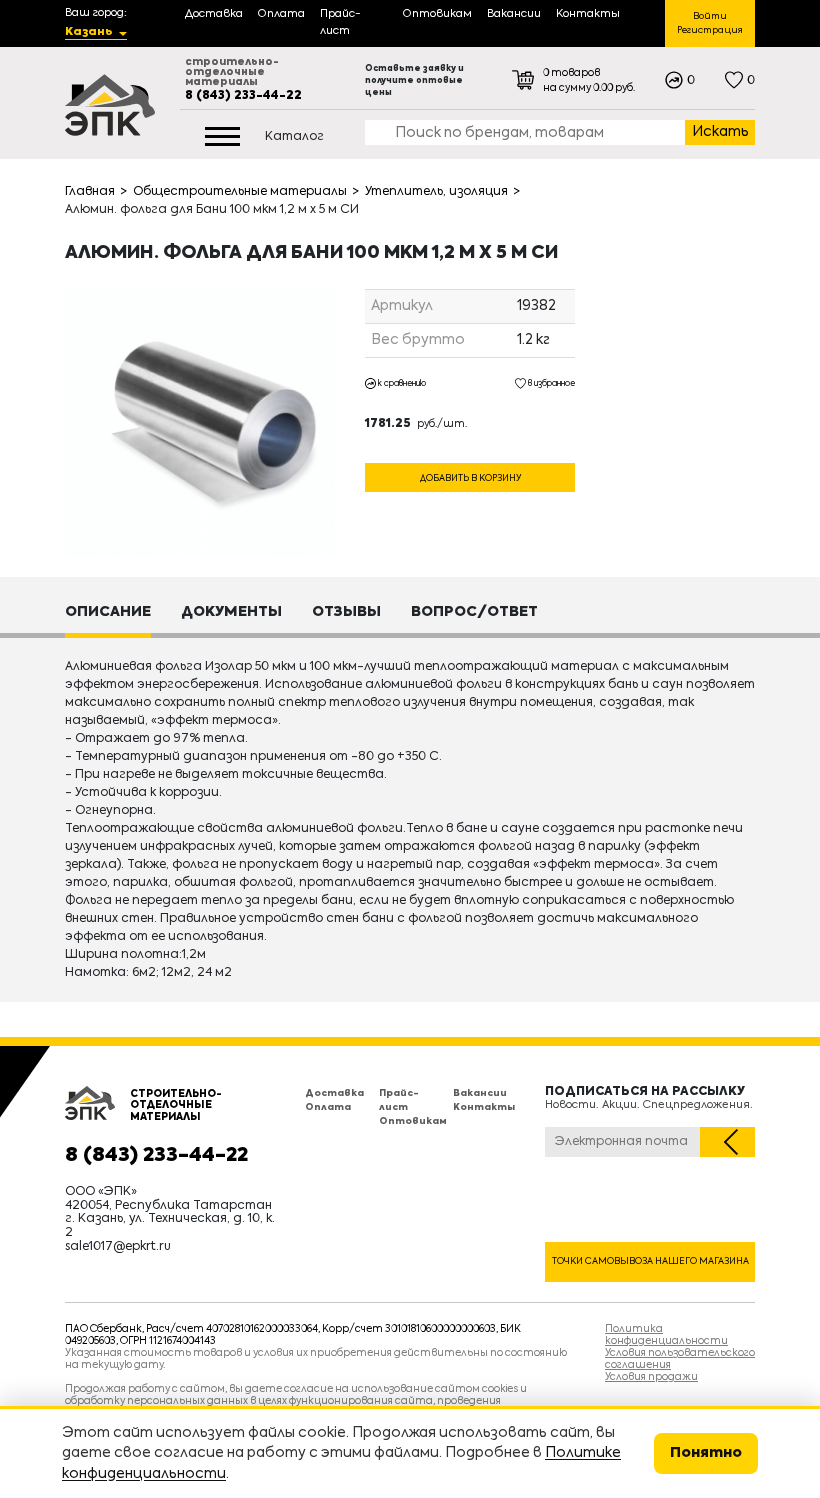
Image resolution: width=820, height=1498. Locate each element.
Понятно (706, 1453)
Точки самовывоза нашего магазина (650, 1261)
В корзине (470, 455)
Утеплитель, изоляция (436, 192)
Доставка (334, 1093)
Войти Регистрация (710, 23)
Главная (90, 192)
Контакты (484, 1107)
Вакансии (480, 1093)
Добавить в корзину (470, 478)
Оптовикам (413, 1121)
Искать (720, 132)
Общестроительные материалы (240, 192)
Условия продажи (651, 1377)
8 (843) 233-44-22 (243, 96)
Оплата (328, 1107)
